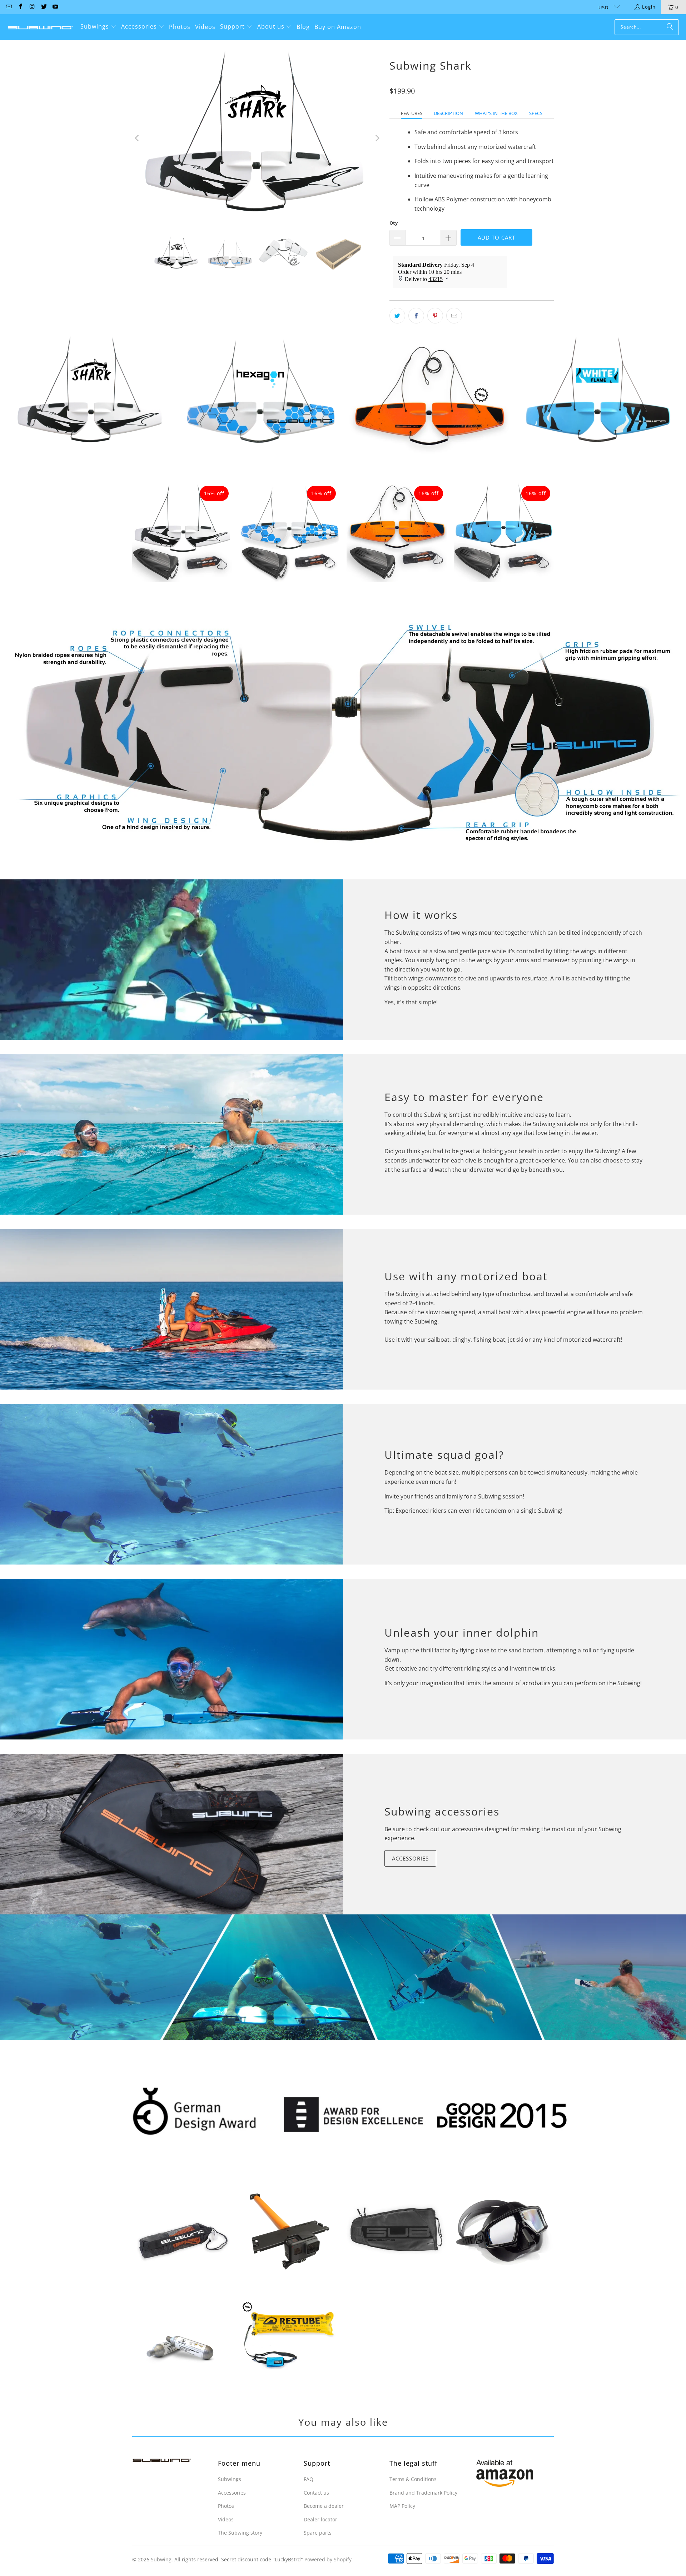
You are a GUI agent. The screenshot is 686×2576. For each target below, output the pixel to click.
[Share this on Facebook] (416, 316)
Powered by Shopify (328, 2559)
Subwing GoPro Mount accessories (289, 2232)
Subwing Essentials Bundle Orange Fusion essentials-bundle (397, 532)
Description (448, 113)
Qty (394, 223)
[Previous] (138, 138)
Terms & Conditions (413, 2479)
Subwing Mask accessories (504, 2229)
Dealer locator (320, 2519)
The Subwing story (240, 2533)
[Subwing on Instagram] (32, 7)
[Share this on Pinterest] (435, 316)
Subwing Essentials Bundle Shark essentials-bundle (182, 532)
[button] (98, 27)
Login (649, 7)
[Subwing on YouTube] (55, 7)
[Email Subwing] (9, 7)
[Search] (670, 27)
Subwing (161, 2559)
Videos (226, 2519)
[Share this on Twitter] (397, 316)
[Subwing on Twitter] (43, 7)
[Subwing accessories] (171, 1834)
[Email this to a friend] (454, 316)
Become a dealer (324, 2506)
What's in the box (496, 113)
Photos (226, 2506)
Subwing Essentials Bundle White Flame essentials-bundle (504, 532)
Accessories (410, 1858)
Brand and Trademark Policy (423, 2493)
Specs (536, 113)
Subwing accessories (442, 1811)
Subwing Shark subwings (92, 394)
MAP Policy (402, 2506)
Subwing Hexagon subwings (260, 394)
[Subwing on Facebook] (20, 7)
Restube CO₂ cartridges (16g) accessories (182, 2348)
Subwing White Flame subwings (598, 394)
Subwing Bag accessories (397, 2229)
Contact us (316, 2493)
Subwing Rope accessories (182, 2239)
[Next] (377, 138)
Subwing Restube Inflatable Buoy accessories (289, 2339)
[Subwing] (40, 27)
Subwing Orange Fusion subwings (429, 402)
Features (412, 113)
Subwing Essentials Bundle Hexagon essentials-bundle (289, 532)
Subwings (230, 2479)
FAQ (309, 2479)
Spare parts (318, 2533)
